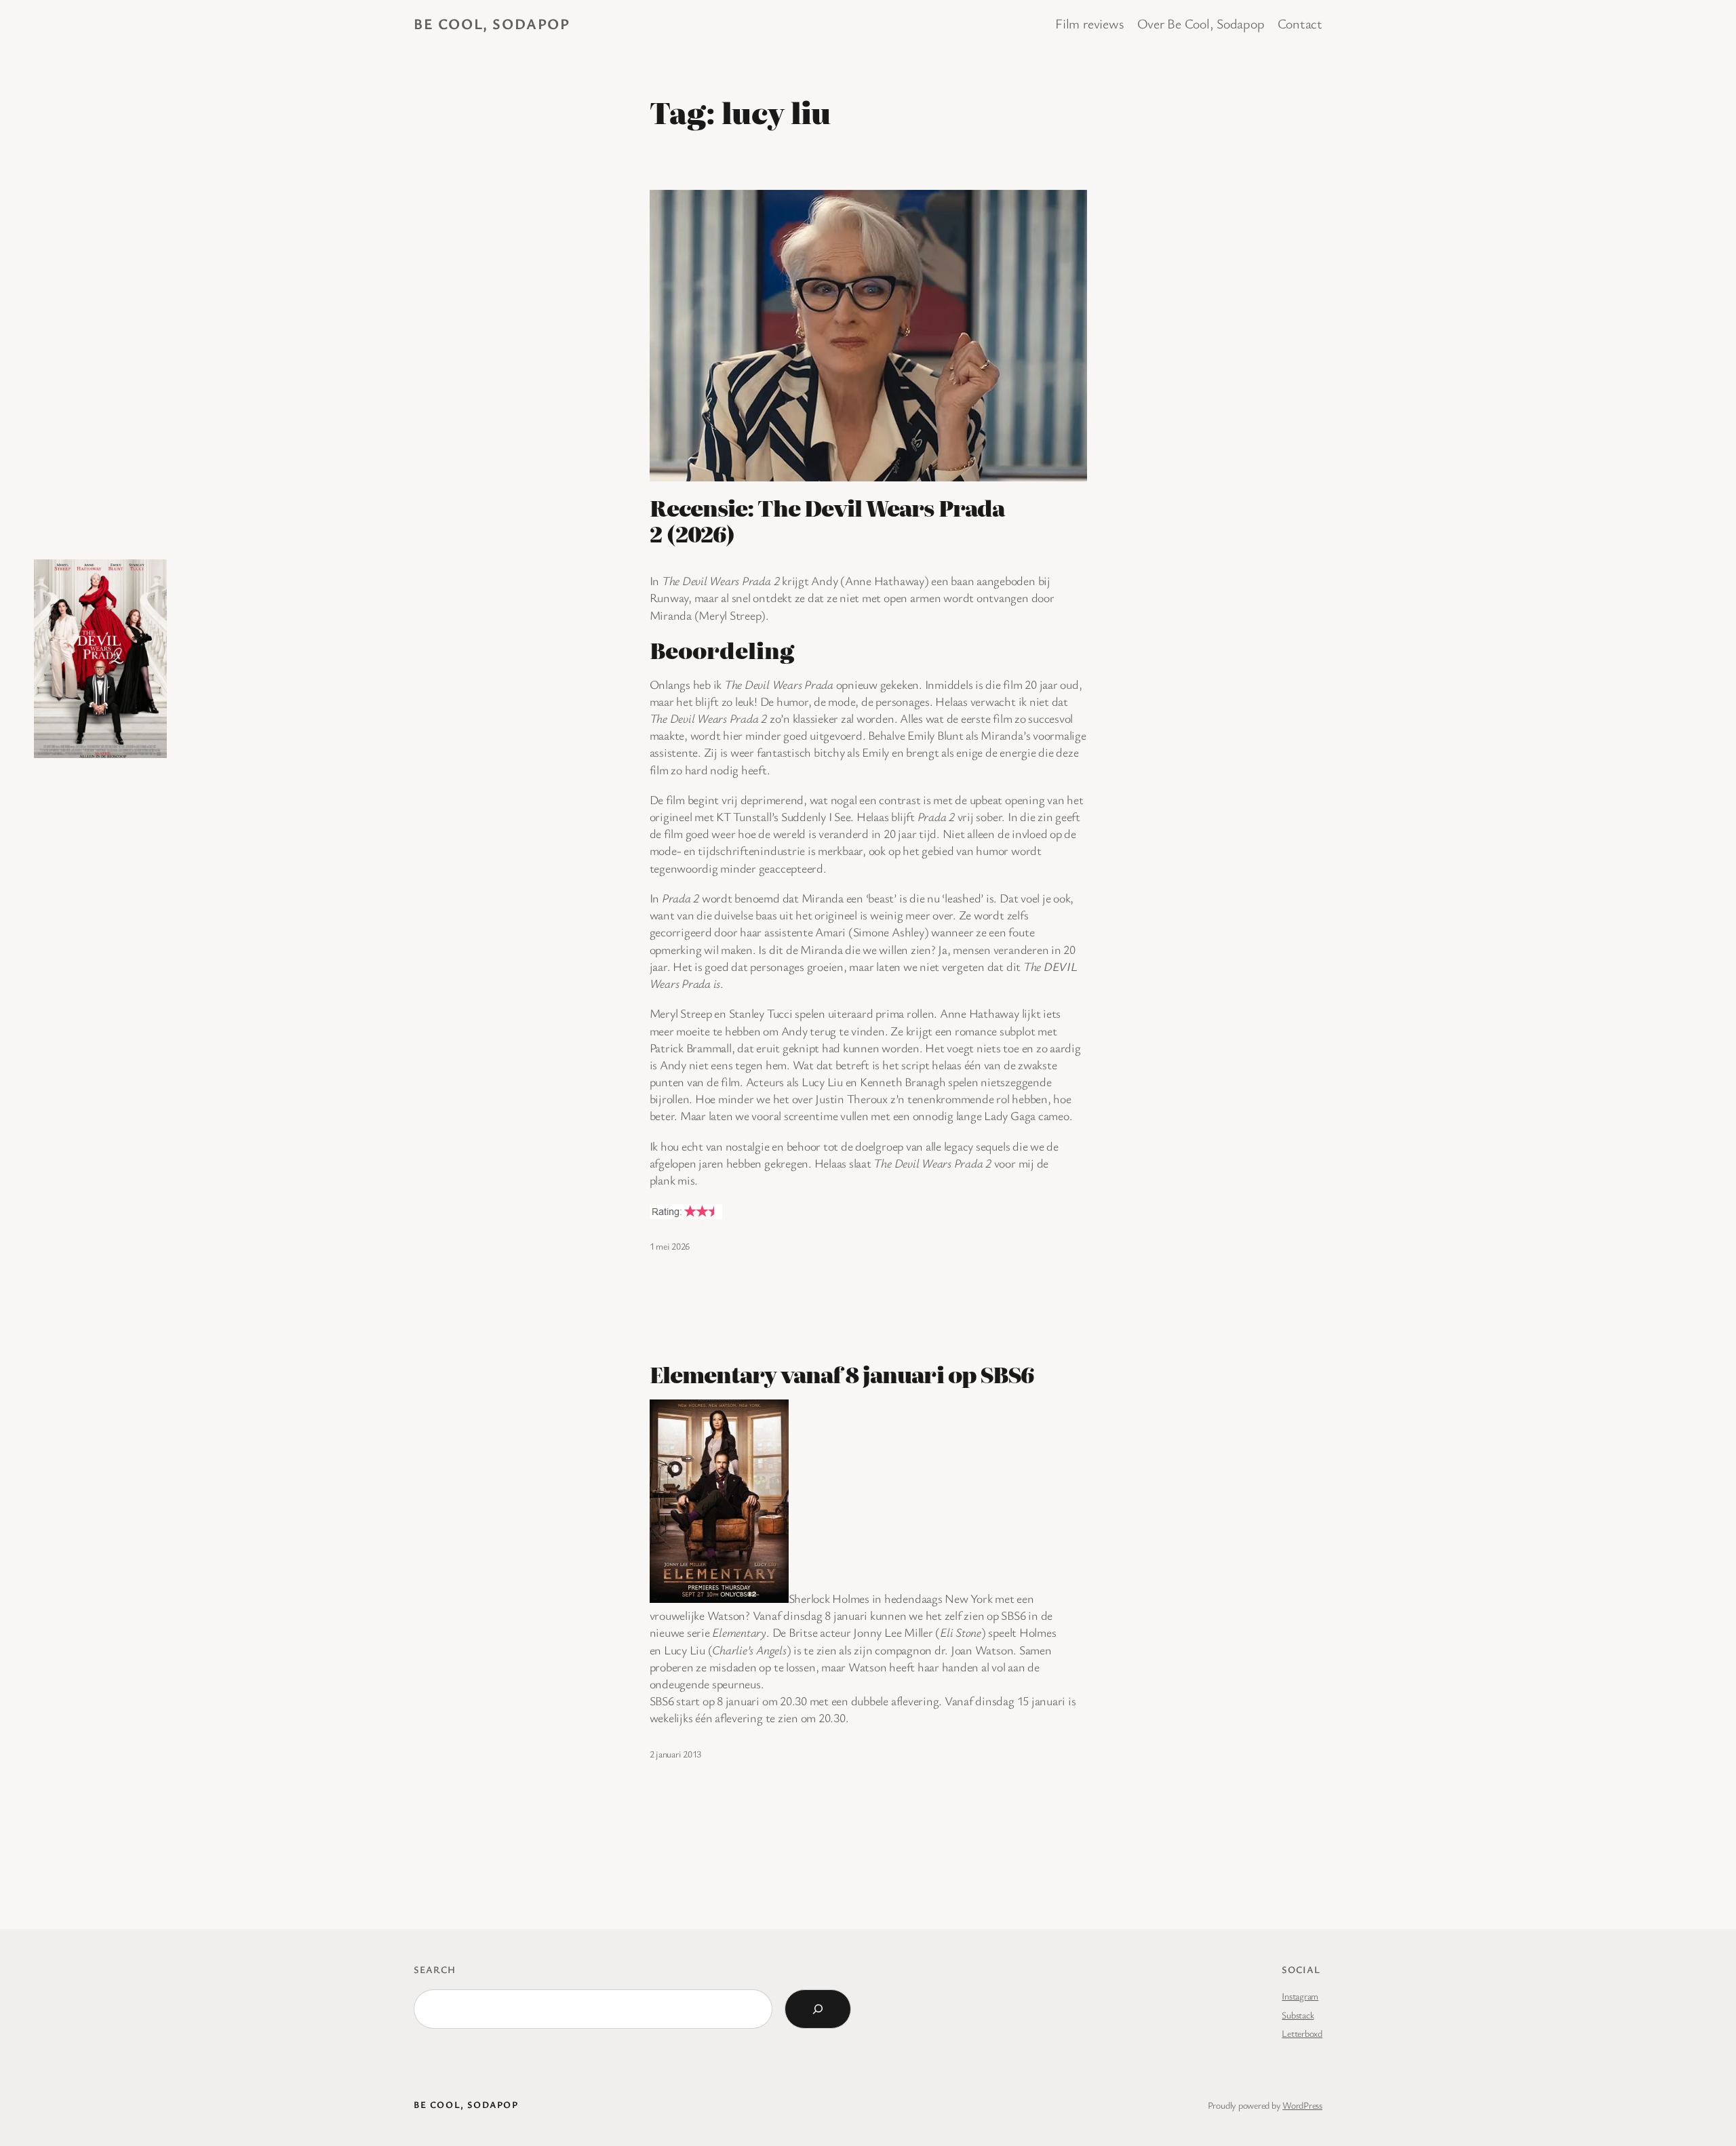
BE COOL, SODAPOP (492, 23)
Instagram (1300, 1996)
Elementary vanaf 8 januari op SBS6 (842, 1374)
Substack (1298, 2015)
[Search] (818, 2009)
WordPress (1302, 2105)
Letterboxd (1302, 2033)
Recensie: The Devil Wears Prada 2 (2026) (827, 520)
